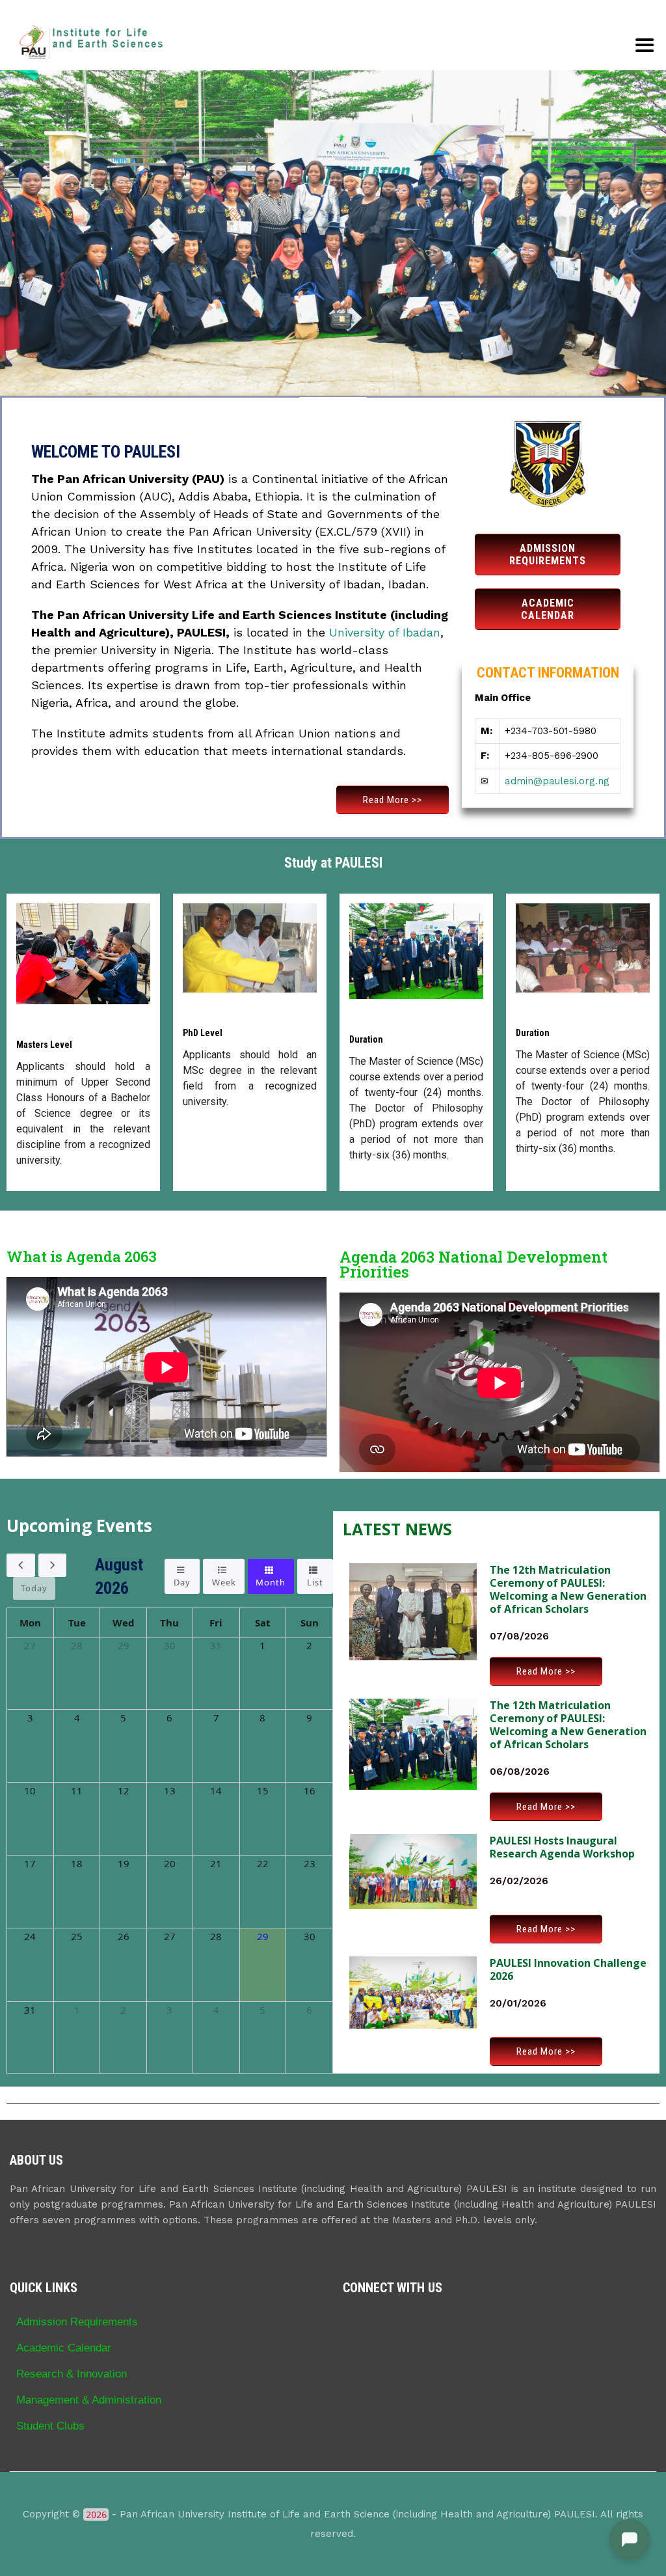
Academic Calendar (64, 2348)
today (34, 1588)
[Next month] (53, 1565)
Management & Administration (89, 2400)
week (224, 1582)
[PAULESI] (91, 42)
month (271, 1582)
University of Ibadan (385, 632)
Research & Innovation (72, 2374)
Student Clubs (50, 2426)
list (315, 1582)
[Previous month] (21, 1565)
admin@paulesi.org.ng (557, 781)
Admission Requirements (77, 2322)
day (182, 1582)
